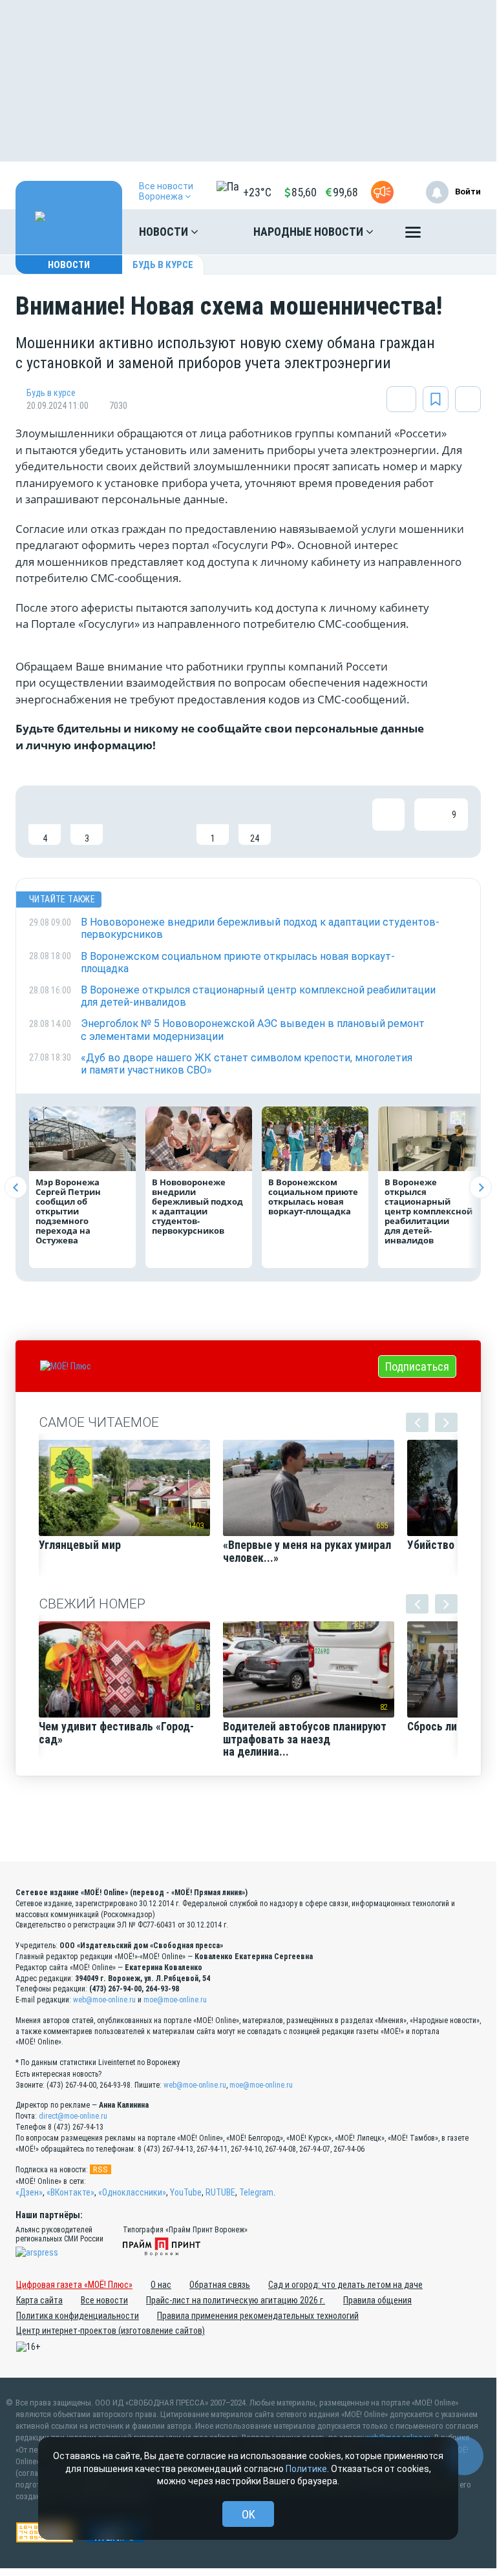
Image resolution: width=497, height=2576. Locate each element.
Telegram (256, 2192)
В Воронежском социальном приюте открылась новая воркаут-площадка (313, 1197)
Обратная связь (220, 2285)
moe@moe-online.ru (175, 2000)
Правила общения (377, 2300)
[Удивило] (171, 822)
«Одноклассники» (132, 2192)
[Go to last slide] (16, 1188)
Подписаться (417, 1366)
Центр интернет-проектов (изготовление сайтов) (111, 2331)
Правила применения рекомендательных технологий (258, 2316)
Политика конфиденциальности (78, 2316)
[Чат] (464, 2456)
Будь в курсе (163, 265)
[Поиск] (458, 232)
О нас (161, 2285)
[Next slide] (481, 1188)
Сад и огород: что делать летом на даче (345, 2285)
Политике (306, 2469)
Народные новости (310, 232)
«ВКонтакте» (70, 2192)
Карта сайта (39, 2300)
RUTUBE (220, 2192)
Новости (165, 232)
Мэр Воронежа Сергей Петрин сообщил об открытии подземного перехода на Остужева (68, 1211)
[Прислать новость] (382, 192)
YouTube (186, 2192)
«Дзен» (29, 2192)
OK (248, 2514)
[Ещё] (413, 235)
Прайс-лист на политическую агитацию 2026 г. (236, 2300)
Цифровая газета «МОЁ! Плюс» (74, 2285)
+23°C (257, 192)
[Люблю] (129, 822)
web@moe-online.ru (104, 2000)
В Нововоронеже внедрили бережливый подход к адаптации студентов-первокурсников (197, 1206)
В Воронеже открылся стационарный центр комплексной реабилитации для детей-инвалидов (428, 1211)
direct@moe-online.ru (73, 2116)
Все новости (104, 2300)
